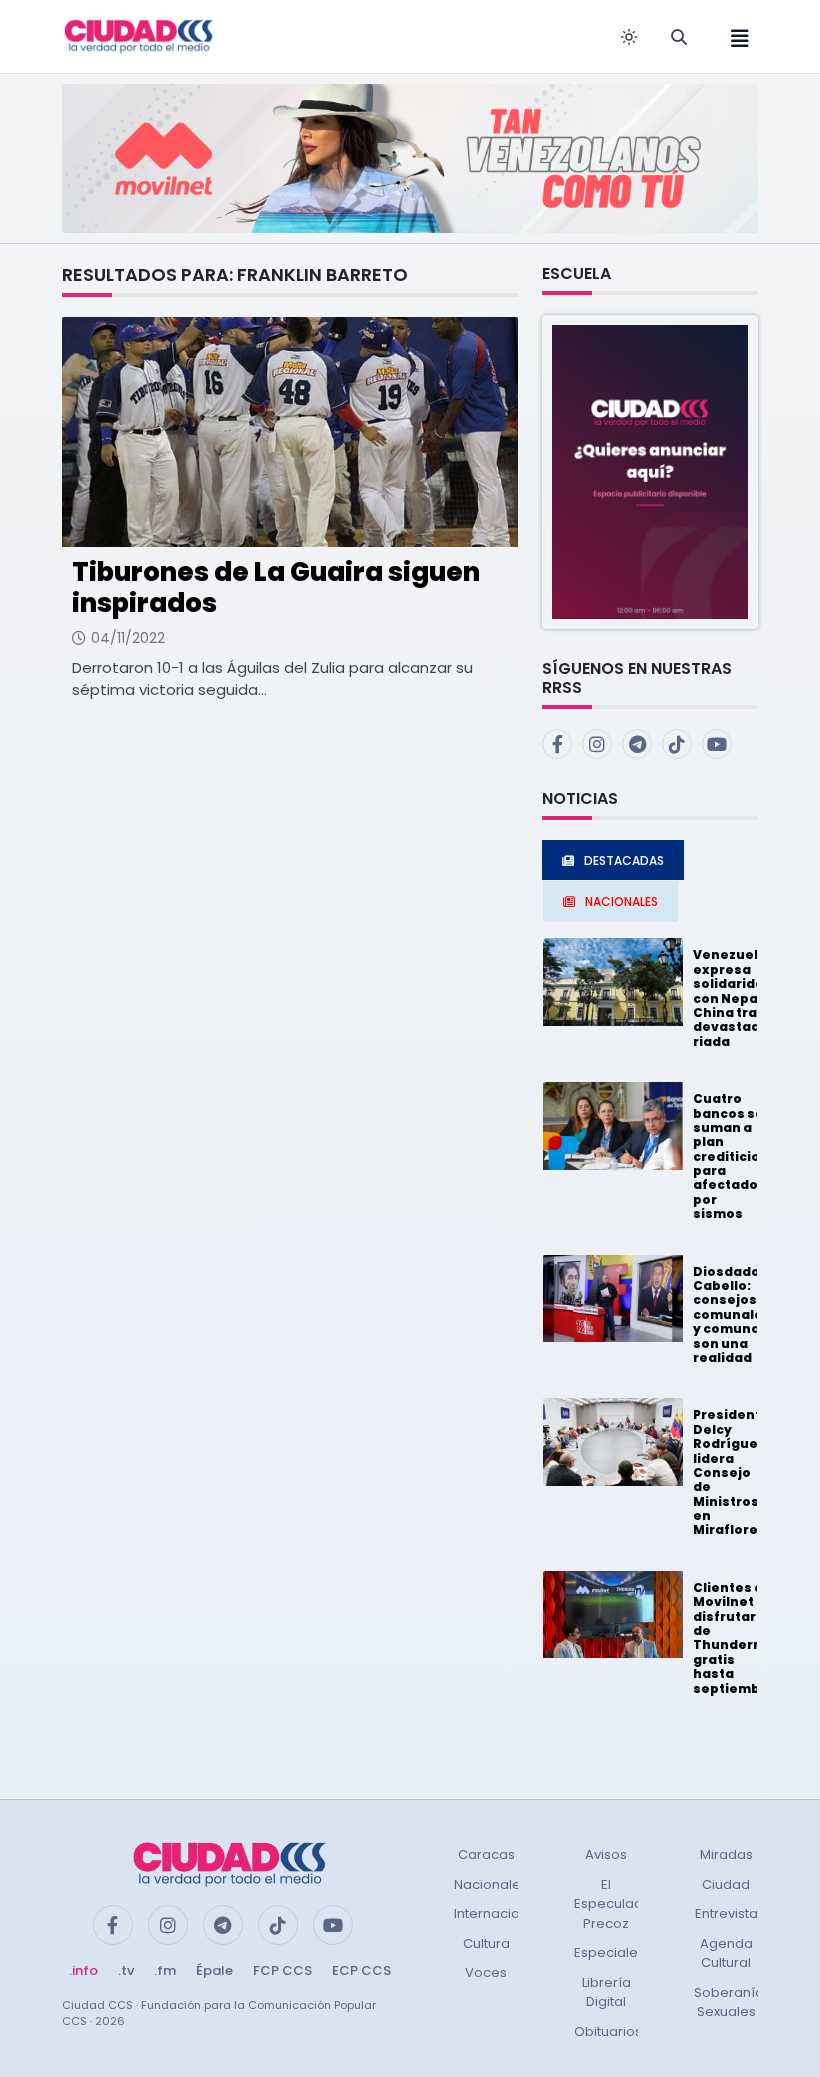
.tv (126, 1970)
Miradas (726, 1854)
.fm (165, 1970)
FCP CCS (282, 1970)
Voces (486, 1972)
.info (83, 1970)
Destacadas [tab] (624, 860)
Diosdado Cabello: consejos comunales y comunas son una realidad (732, 1314)
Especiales (609, 1952)
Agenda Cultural (726, 1953)
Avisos (606, 1854)
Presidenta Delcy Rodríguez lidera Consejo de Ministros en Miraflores (731, 1472)
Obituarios (608, 2031)
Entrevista (726, 1913)
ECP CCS (361, 1970)
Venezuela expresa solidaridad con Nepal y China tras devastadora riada (738, 997)
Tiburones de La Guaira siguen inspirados (276, 587)
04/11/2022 (128, 638)
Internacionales (505, 1913)
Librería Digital (606, 1992)
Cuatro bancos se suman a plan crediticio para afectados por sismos (729, 1156)
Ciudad (726, 1884)
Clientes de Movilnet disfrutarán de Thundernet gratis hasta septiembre (735, 1638)
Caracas (486, 1854)
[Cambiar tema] (629, 37)
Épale (214, 1970)
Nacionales (491, 1884)
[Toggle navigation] (734, 36)
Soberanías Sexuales (732, 2002)
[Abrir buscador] (679, 37)
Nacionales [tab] (621, 901)
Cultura (486, 1943)
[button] (650, 470)
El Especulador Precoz (615, 1904)
